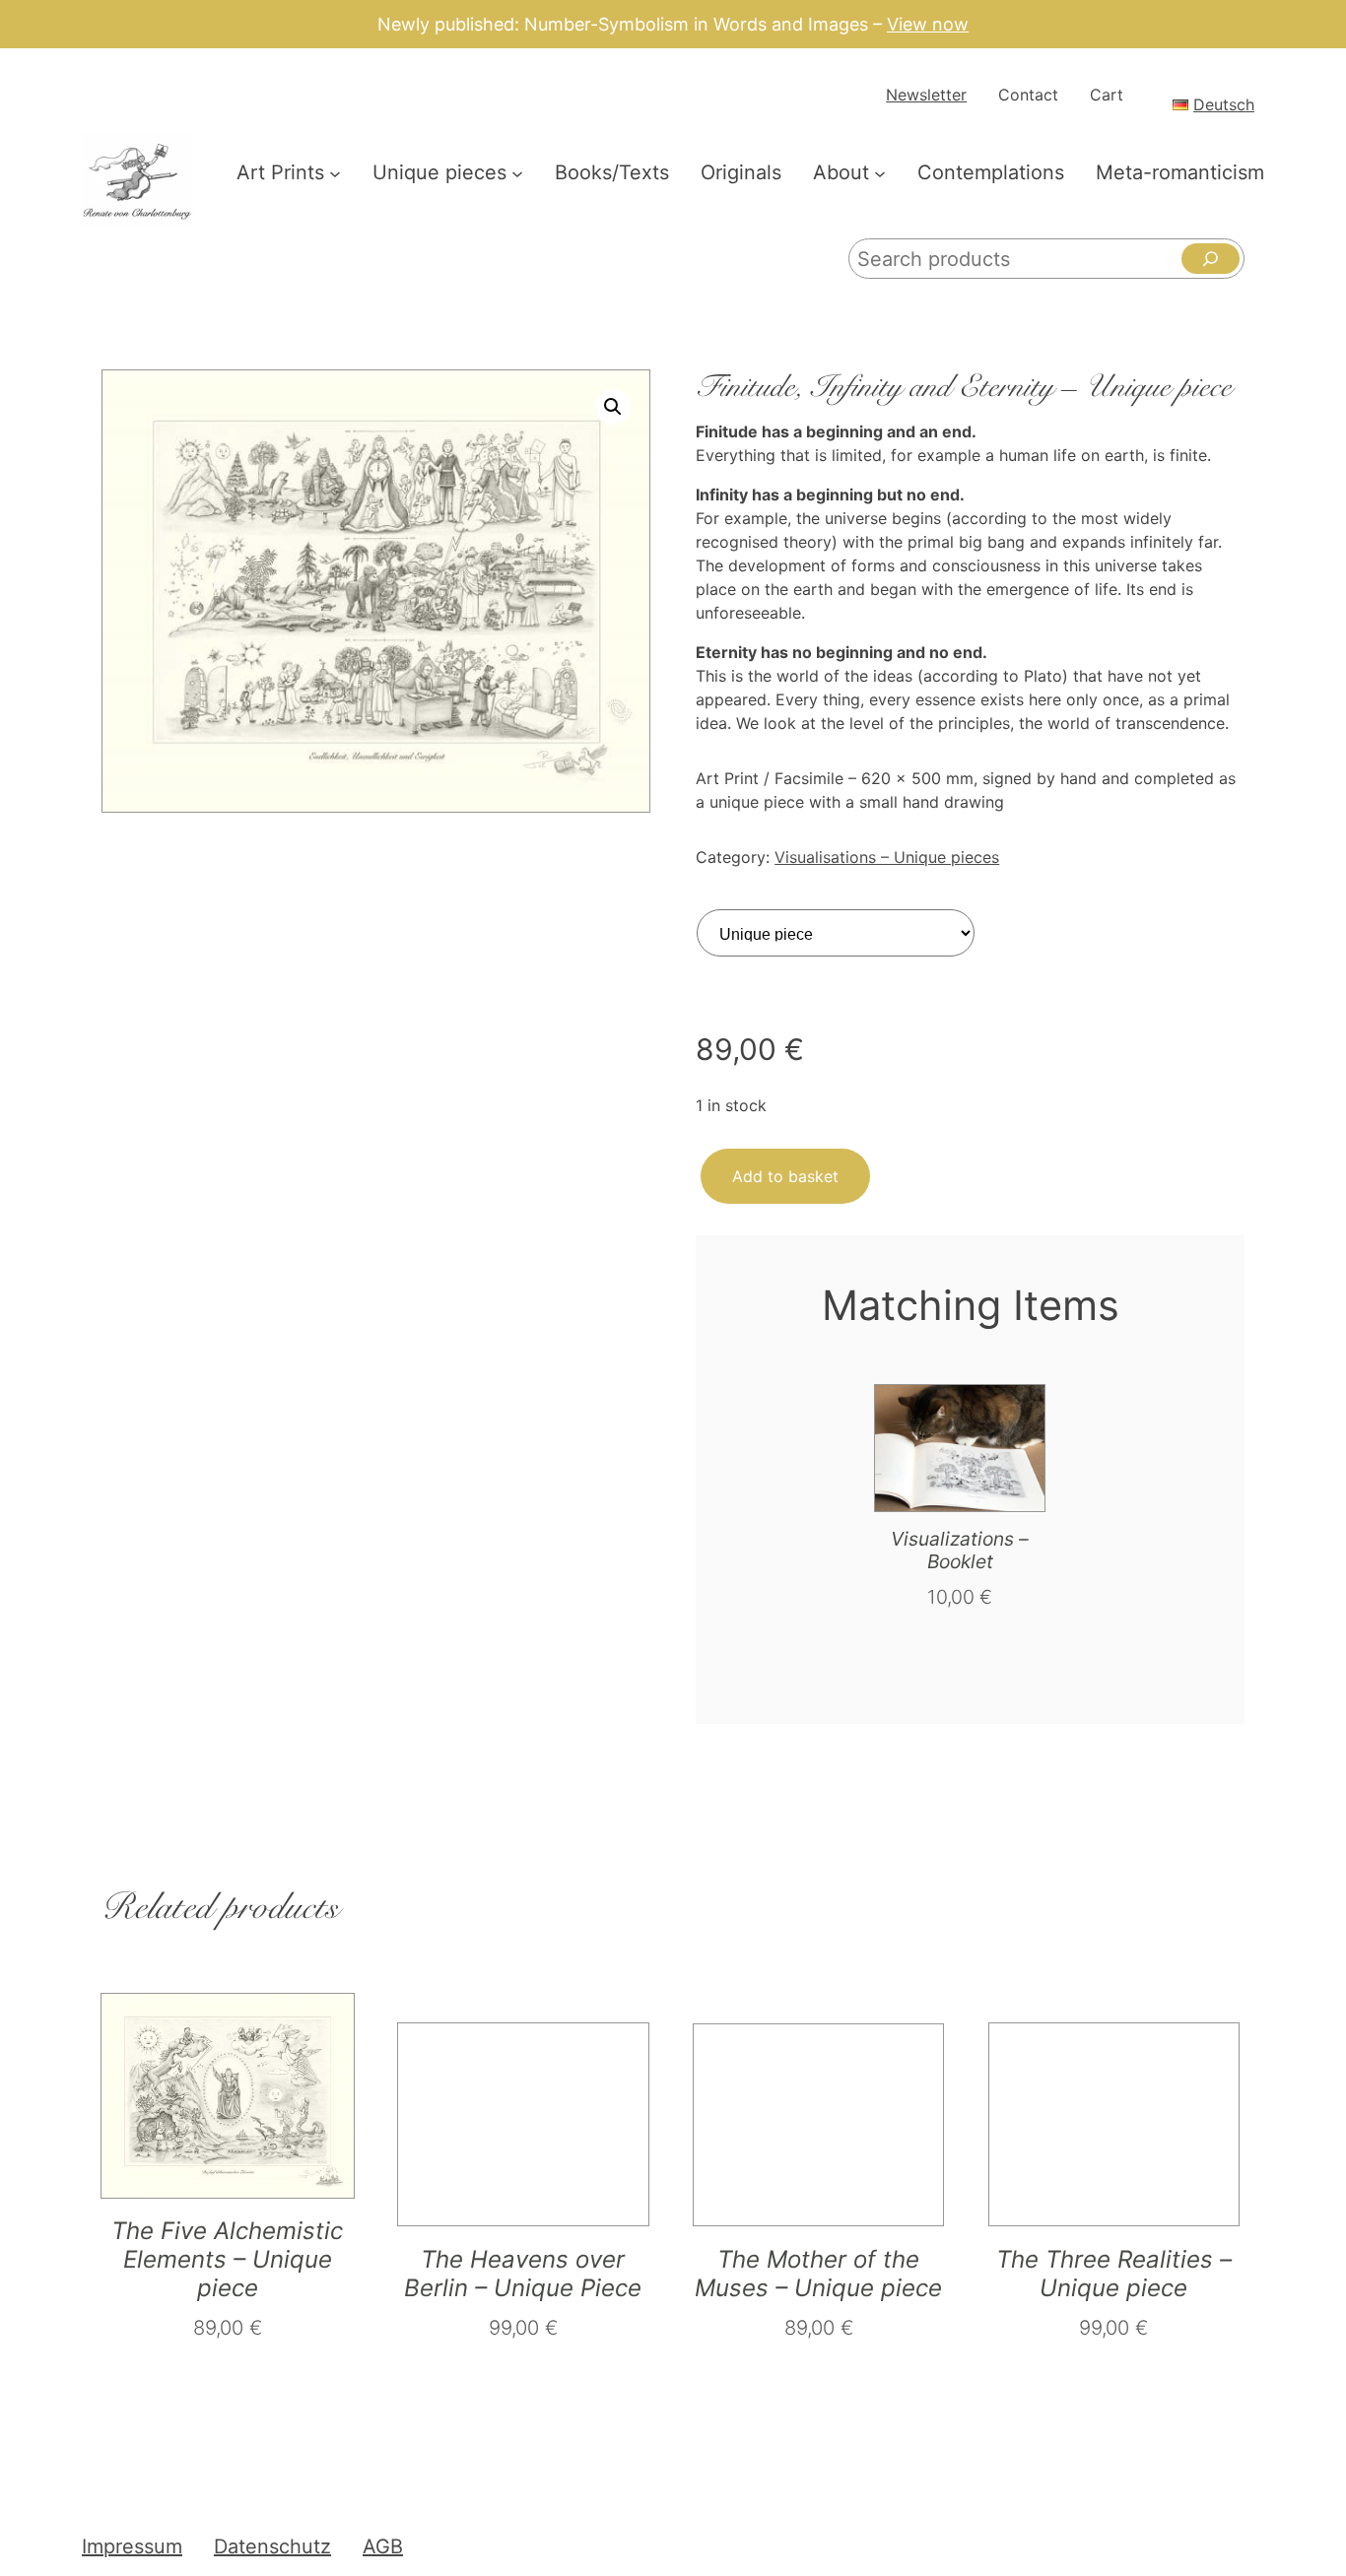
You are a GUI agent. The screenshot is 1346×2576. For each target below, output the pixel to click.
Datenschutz (272, 2546)
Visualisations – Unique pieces (887, 857)
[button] (613, 407)
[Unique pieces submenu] (517, 172)
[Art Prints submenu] (335, 172)
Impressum (132, 2546)
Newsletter (926, 95)
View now (928, 24)
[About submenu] (880, 172)
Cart (1107, 95)
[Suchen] (1211, 259)
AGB (383, 2546)
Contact (1028, 95)
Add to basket (785, 1176)
